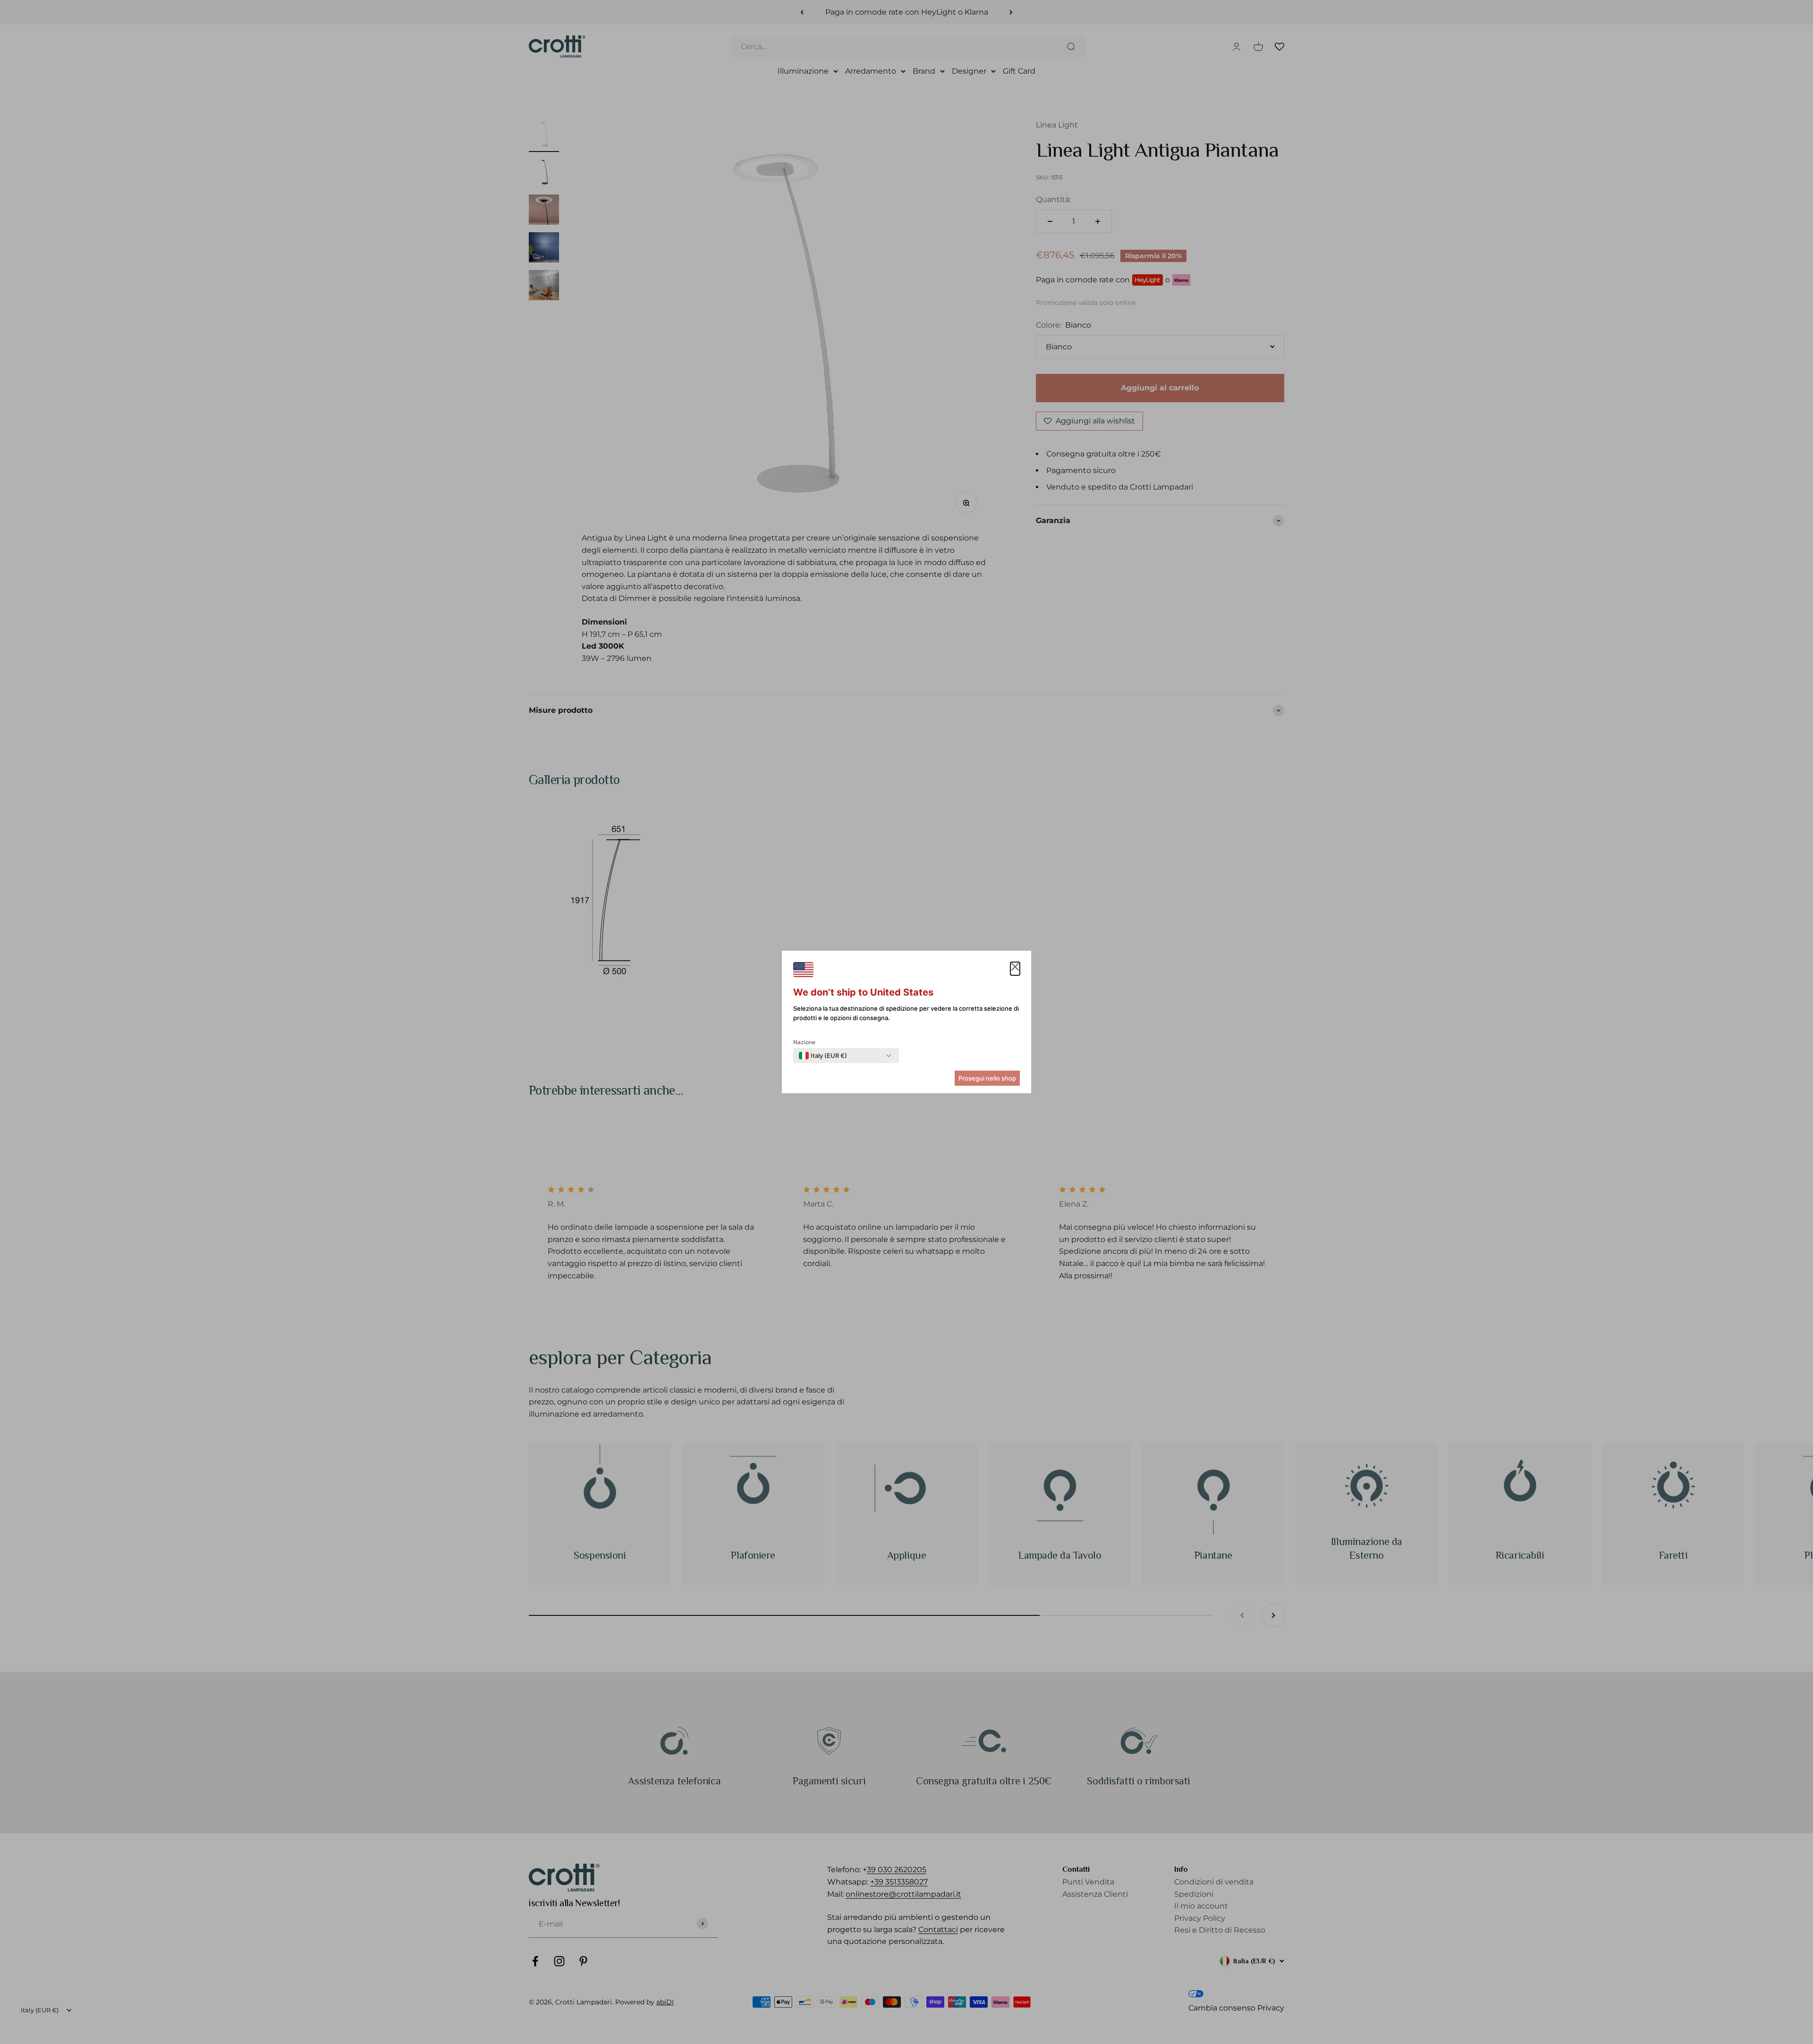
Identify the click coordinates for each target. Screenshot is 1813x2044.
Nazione (804, 1042)
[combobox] (823, 1056)
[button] (1015, 969)
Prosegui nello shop (987, 1078)
